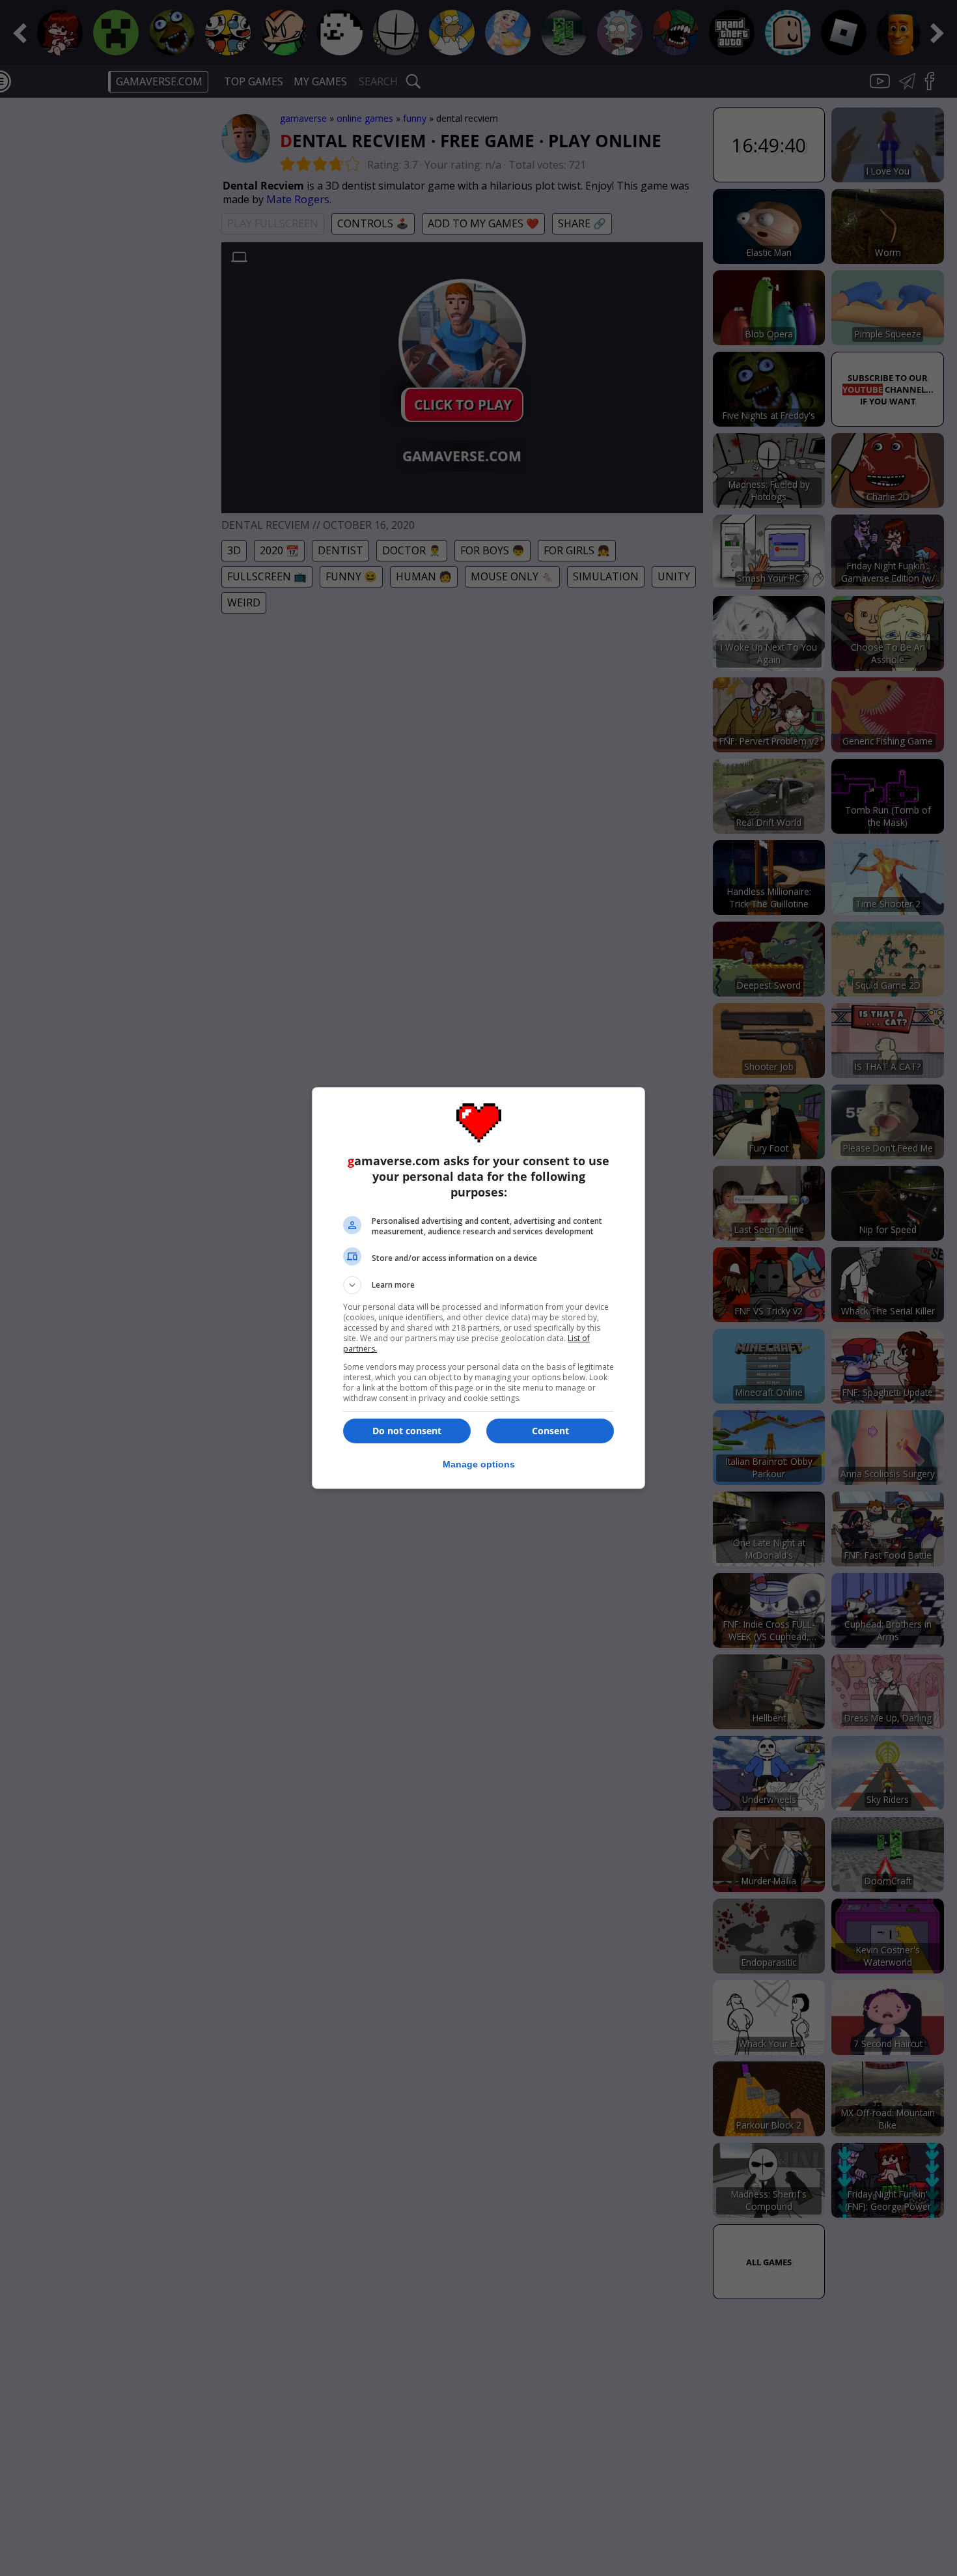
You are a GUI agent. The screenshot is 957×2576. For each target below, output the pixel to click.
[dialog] (478, 1288)
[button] (478, 1285)
